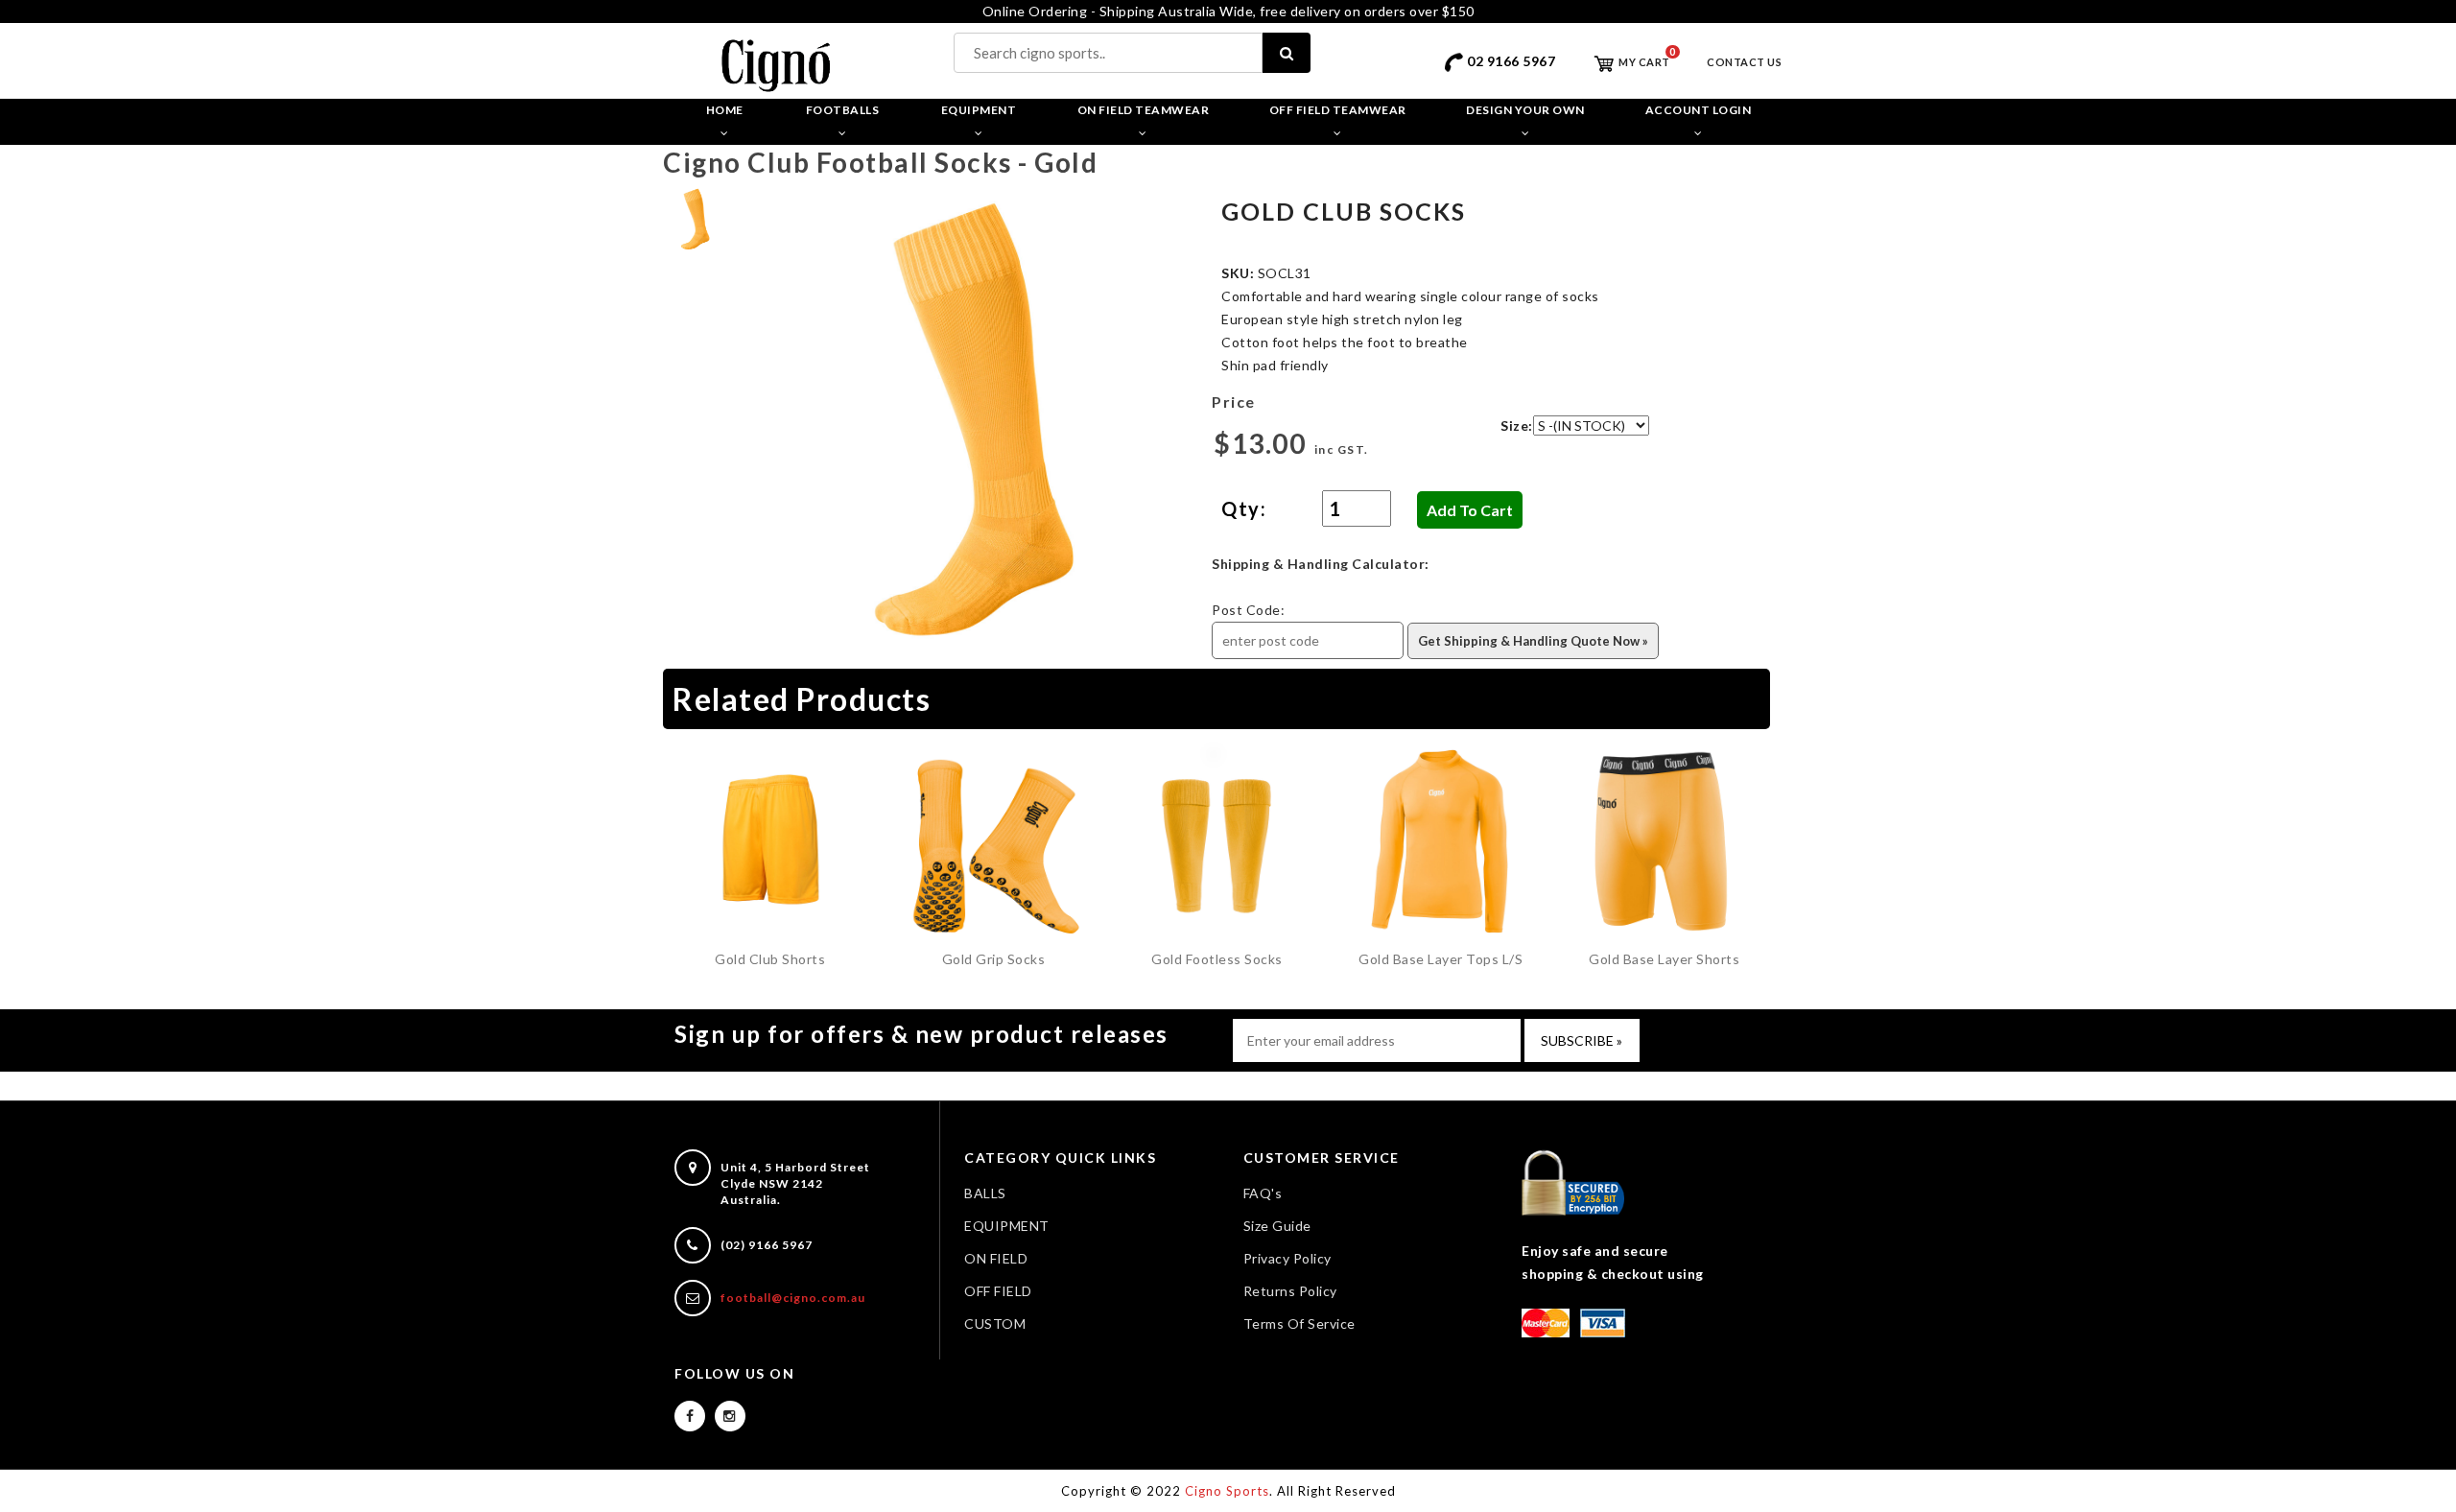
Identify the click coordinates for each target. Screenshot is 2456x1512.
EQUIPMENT (1007, 1226)
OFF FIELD (998, 1291)
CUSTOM (995, 1323)
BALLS (985, 1193)
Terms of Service (1299, 1323)
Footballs (843, 110)
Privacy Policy (1287, 1258)
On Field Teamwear (1144, 110)
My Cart (1643, 62)
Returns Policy (1290, 1291)
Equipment (979, 110)
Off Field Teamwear (1338, 110)
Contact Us (1744, 62)
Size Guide (1277, 1226)
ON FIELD (996, 1258)
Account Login (1699, 110)
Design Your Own (1525, 110)
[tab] (696, 217)
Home (725, 110)
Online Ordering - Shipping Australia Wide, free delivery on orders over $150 (1228, 11)
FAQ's (1263, 1193)
